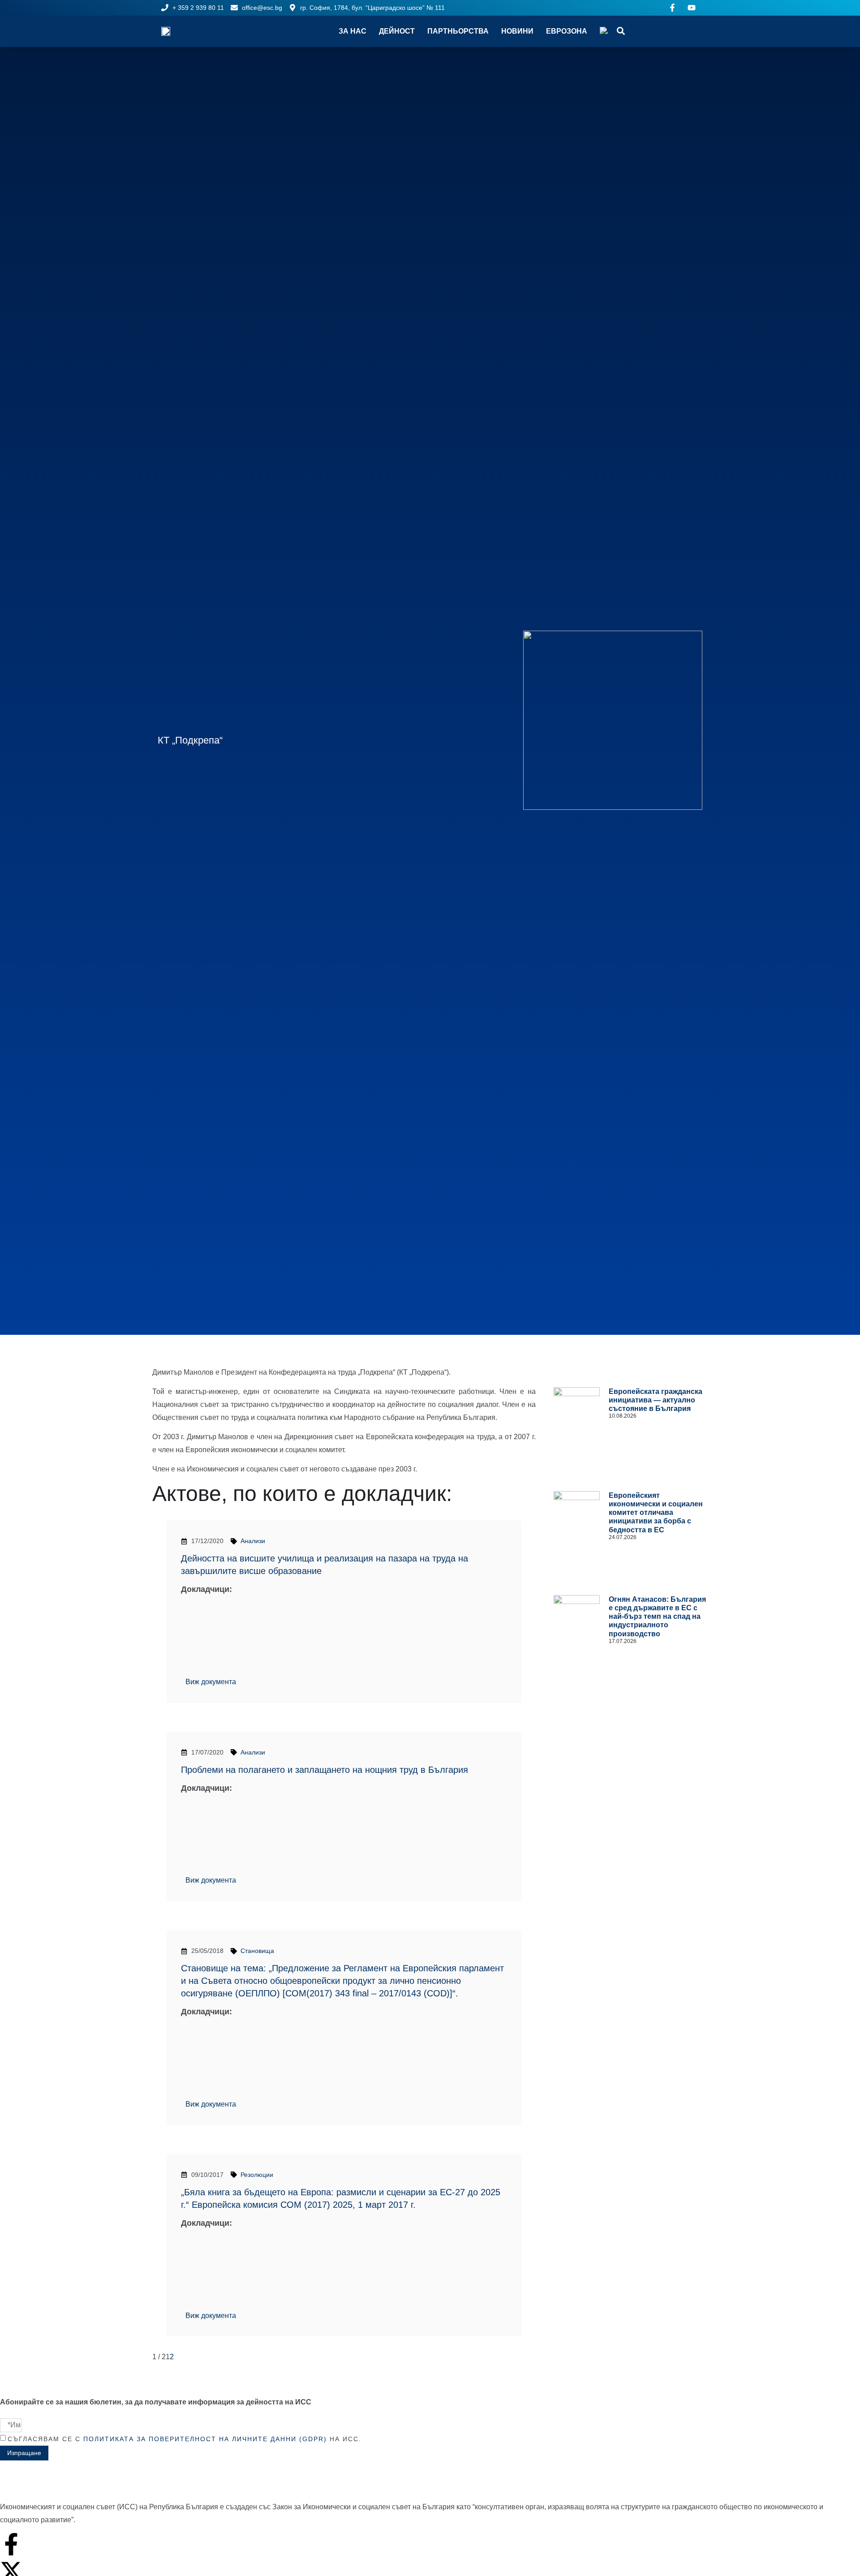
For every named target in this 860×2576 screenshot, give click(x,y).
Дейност (397, 31)
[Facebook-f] (11, 2544)
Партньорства (458, 31)
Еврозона (567, 31)
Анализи (253, 1541)
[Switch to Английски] (604, 31)
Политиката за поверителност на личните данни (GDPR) (205, 2439)
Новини (517, 31)
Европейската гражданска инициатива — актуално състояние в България (656, 1400)
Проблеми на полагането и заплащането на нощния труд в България (325, 1770)
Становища (257, 1951)
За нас (353, 31)
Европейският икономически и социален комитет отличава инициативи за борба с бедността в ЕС (656, 1513)
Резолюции (257, 2175)
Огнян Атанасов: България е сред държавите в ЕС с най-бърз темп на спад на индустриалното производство (657, 1617)
